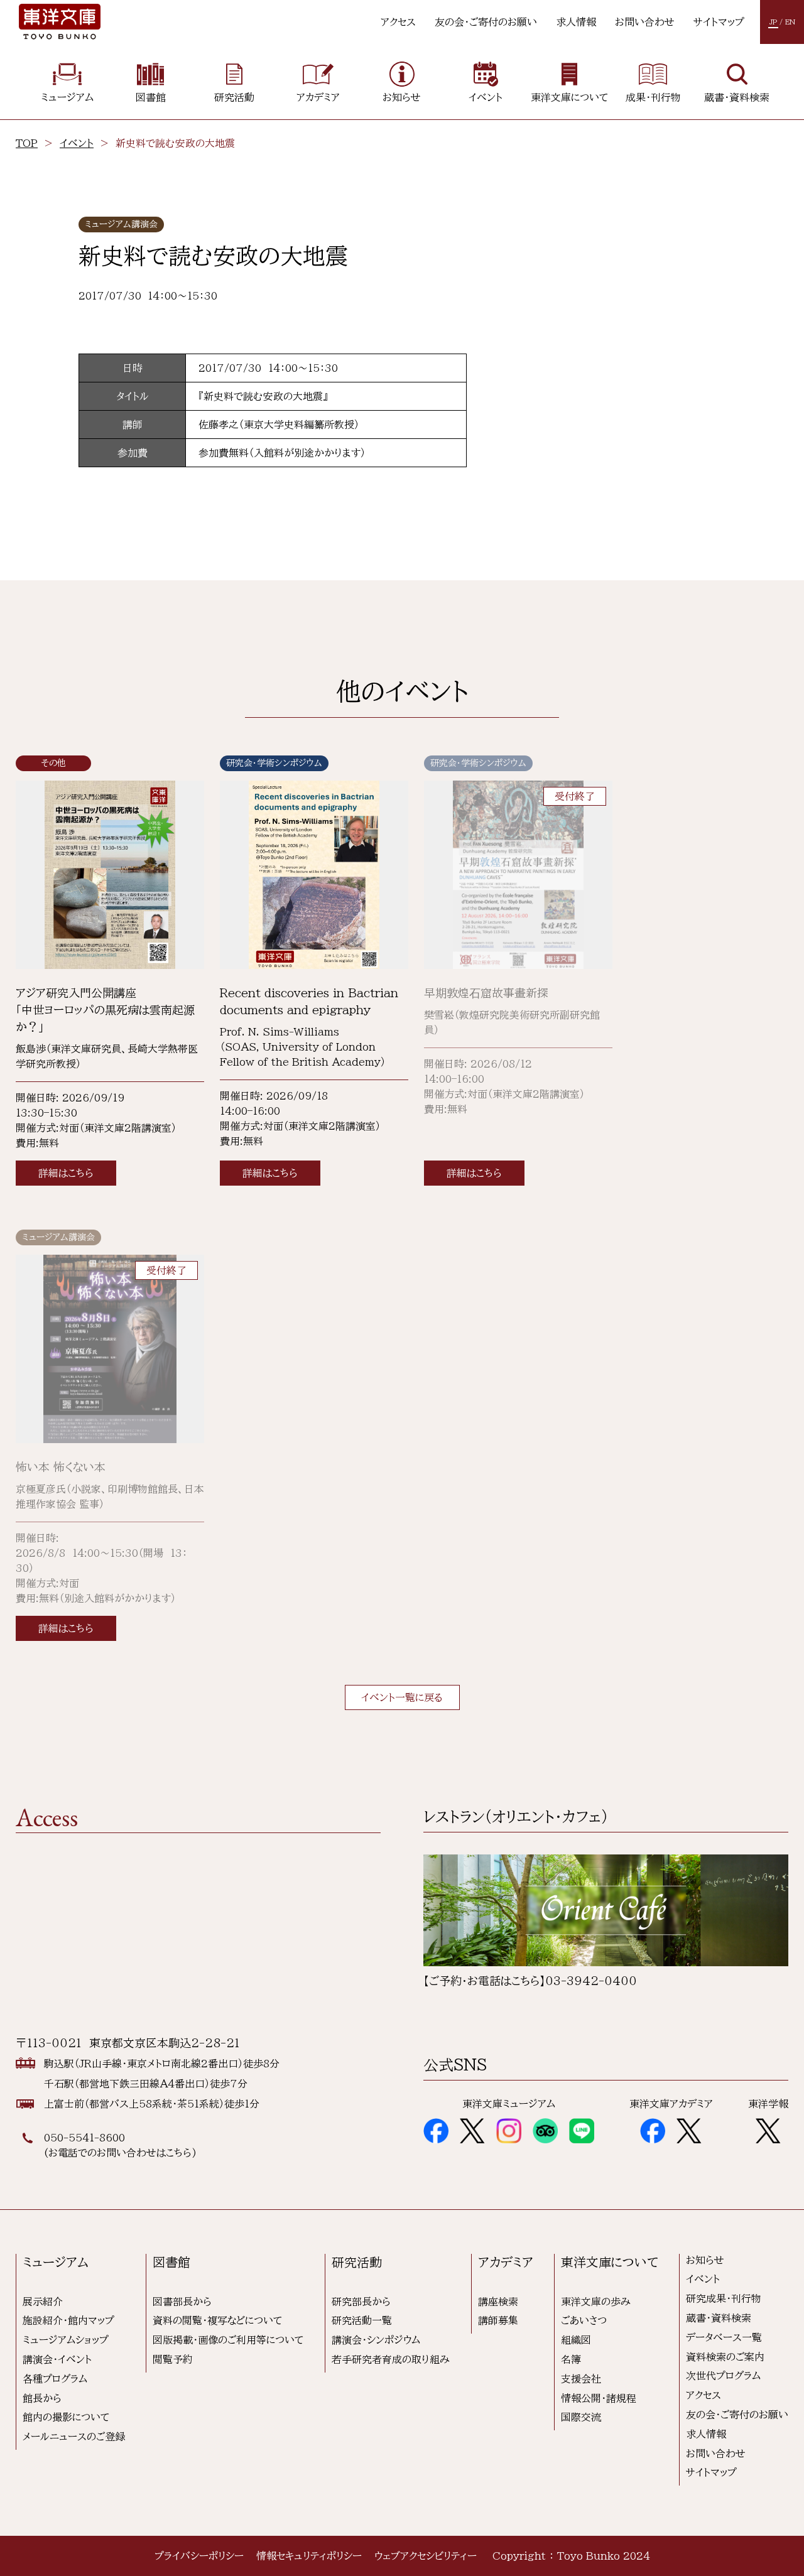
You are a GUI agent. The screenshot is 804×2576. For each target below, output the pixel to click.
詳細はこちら (66, 1173)
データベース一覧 (724, 2337)
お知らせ (705, 2260)
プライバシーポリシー (199, 2556)
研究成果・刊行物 (724, 2298)
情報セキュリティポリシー (309, 2556)
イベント (77, 143)
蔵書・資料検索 (719, 2318)
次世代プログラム (723, 2376)
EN (790, 22)
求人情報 (576, 22)
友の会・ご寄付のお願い (486, 22)
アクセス (398, 22)
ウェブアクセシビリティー (426, 2556)
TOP (27, 143)
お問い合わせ (645, 22)
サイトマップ (719, 22)
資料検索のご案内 (725, 2357)
